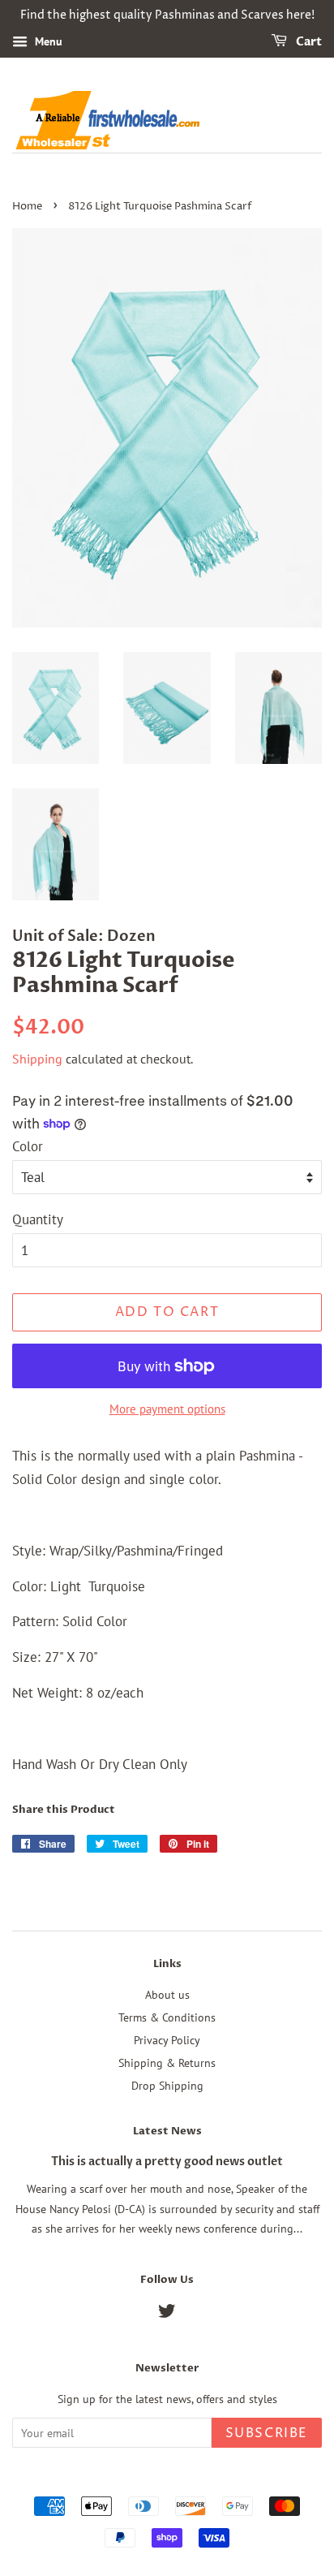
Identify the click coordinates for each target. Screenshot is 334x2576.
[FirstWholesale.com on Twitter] (167, 2313)
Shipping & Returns (167, 2063)
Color (28, 1146)
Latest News (167, 2131)
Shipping (37, 1059)
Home (27, 207)
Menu (47, 41)
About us (167, 1994)
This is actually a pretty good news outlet (167, 2162)
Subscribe (267, 2433)
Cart (308, 42)
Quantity (38, 1219)
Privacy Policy (167, 2040)
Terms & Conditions (167, 2017)
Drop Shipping (167, 2085)
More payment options (167, 1409)
